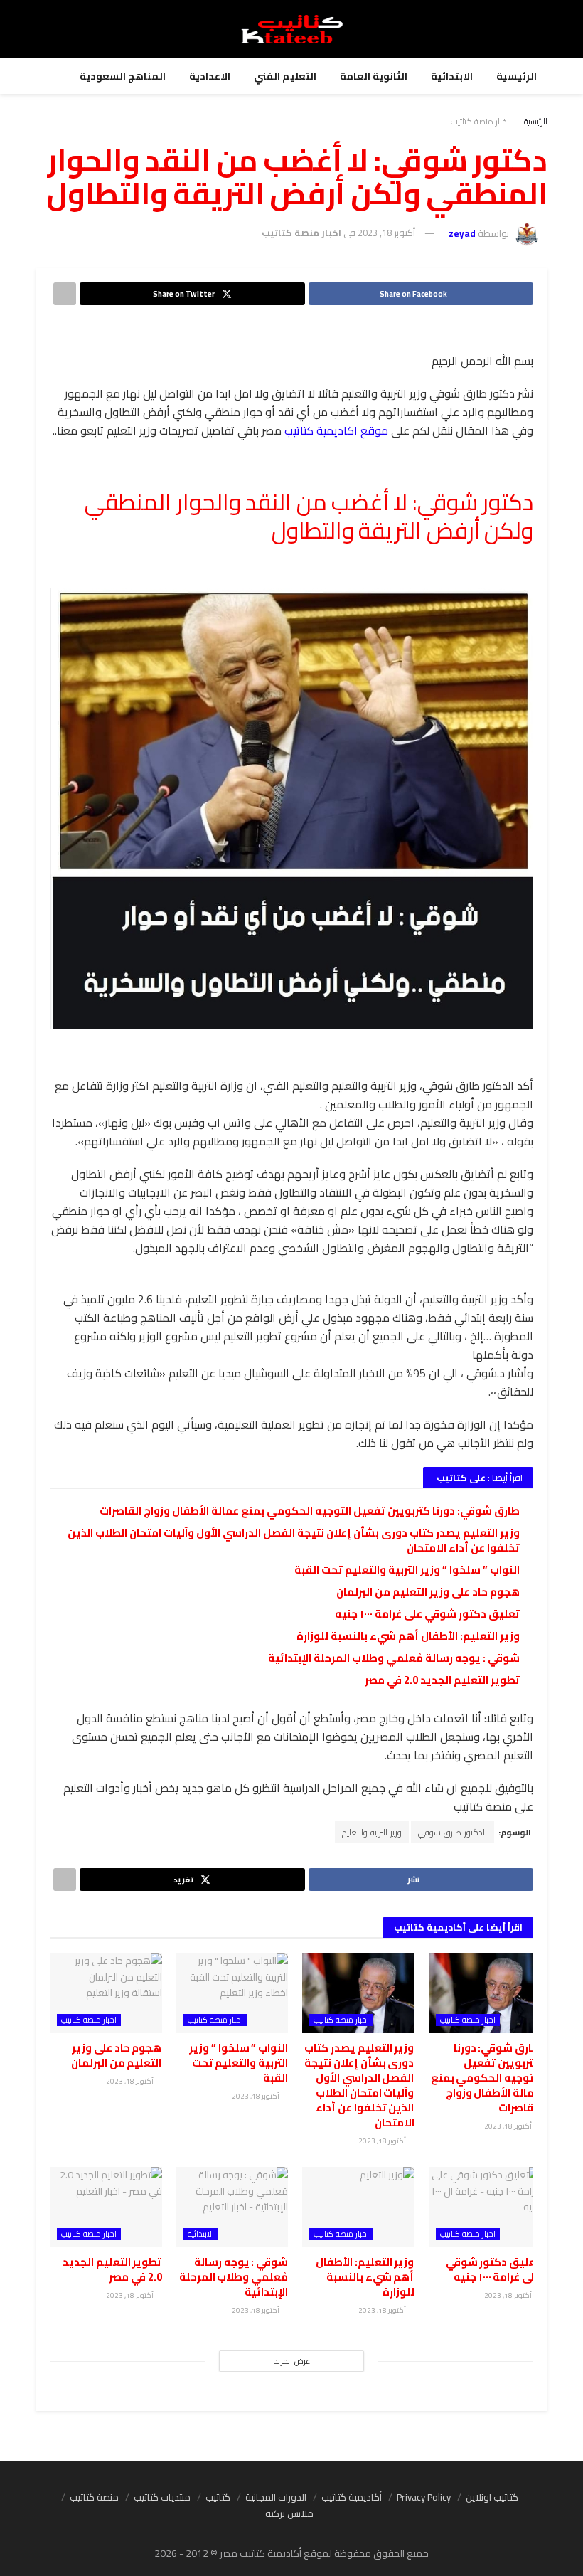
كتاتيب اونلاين (492, 2497)
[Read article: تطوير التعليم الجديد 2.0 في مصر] (106, 2207)
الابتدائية (452, 76)
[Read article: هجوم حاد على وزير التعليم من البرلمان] (106, 1993)
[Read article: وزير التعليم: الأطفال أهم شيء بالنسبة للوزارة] (358, 2207)
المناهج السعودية (123, 76)
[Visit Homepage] (292, 29)
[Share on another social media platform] (65, 294)
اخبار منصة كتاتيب (480, 121)
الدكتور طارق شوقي (453, 1832)
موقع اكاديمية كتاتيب (336, 430)
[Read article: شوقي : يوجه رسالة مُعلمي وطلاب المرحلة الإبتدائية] (232, 2207)
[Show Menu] (49, 29)
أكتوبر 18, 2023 (386, 233)
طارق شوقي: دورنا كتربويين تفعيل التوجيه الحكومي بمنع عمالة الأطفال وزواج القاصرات (310, 1511)
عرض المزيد (292, 2361)
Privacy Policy (424, 2497)
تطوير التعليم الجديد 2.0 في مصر (442, 1680)
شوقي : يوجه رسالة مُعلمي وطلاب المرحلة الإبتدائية (394, 1658)
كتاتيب (218, 2497)
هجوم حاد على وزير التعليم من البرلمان (428, 1592)
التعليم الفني (285, 76)
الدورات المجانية (276, 2497)
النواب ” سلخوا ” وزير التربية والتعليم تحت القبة (407, 1570)
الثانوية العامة (374, 76)
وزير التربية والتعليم (372, 1832)
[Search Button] (534, 29)
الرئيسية (517, 76)
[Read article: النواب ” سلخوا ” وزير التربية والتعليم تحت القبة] (232, 1993)
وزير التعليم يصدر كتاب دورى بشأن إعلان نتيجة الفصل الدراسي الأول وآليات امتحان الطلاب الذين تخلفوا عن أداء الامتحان (294, 1540)
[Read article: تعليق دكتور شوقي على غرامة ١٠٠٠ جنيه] (485, 2207)
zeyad (462, 233)
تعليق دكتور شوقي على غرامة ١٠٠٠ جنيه (427, 1614)
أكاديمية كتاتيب (352, 2497)
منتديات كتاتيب (162, 2497)
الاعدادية (210, 76)
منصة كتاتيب (94, 2497)
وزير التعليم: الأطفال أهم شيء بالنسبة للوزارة (408, 1636)
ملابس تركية (289, 2513)
